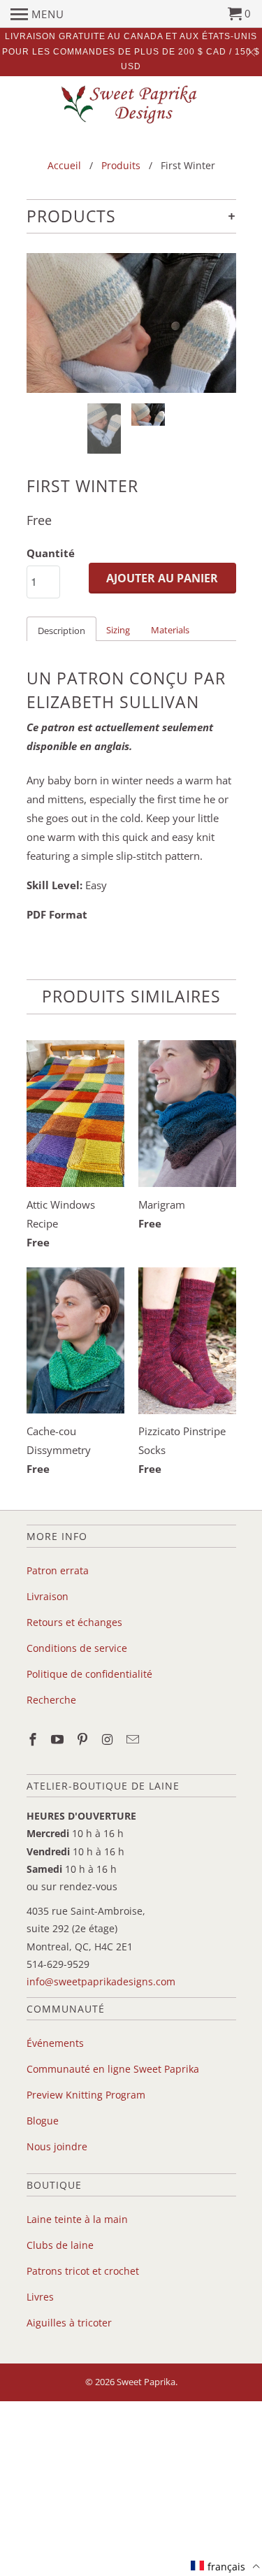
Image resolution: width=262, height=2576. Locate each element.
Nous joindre (57, 2146)
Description (61, 631)
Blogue (43, 2121)
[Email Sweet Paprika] (134, 1739)
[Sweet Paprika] (131, 104)
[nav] (37, 14)
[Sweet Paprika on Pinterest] (84, 1739)
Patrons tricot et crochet (83, 2271)
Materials (170, 630)
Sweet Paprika (146, 2382)
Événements (55, 2043)
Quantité (51, 553)
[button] (225, 2566)
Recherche (51, 1700)
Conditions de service (77, 1648)
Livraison (48, 1596)
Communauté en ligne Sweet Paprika (113, 2069)
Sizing (118, 630)
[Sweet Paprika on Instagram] (109, 1739)
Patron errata (58, 1570)
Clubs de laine (60, 2245)
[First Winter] (131, 323)
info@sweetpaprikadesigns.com (101, 1981)
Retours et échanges (74, 1622)
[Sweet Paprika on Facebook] (34, 1739)
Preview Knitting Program (86, 2095)
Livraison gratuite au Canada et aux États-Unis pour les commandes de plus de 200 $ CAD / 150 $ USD (131, 51)
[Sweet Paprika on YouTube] (59, 1739)
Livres (40, 2297)
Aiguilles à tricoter (69, 2323)
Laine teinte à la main (77, 2219)
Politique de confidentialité (89, 1674)
